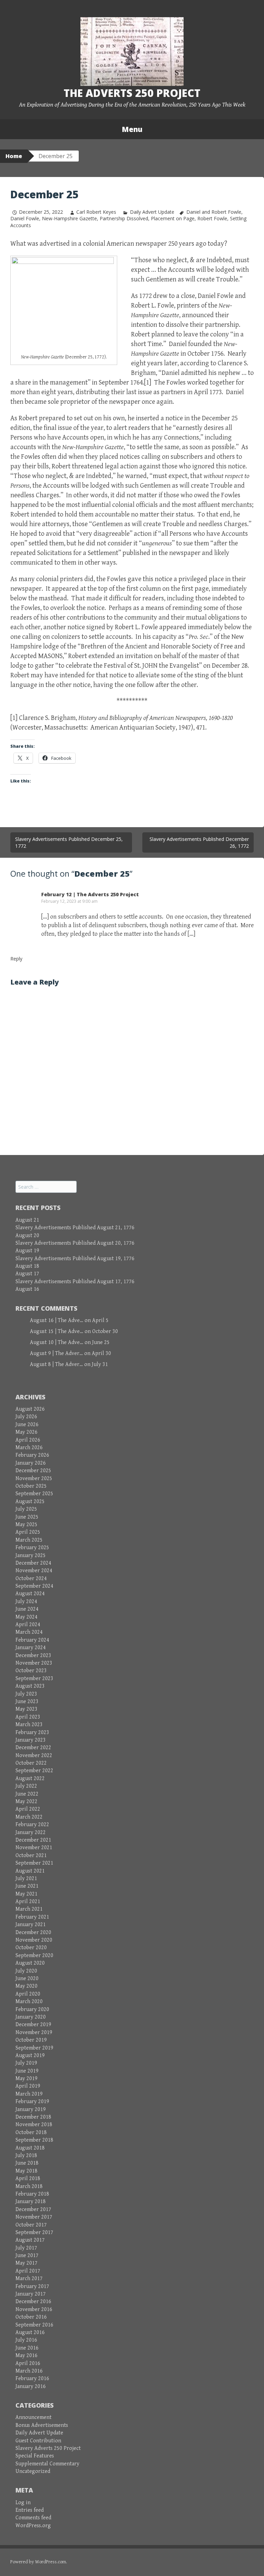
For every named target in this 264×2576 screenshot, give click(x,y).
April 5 (100, 1320)
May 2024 (26, 1617)
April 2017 (28, 2271)
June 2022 (27, 1794)
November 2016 (34, 2309)
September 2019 (34, 2048)
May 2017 (26, 2263)
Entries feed (30, 2510)
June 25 (101, 1342)
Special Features (35, 2456)
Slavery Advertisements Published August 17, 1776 (75, 1282)
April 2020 (28, 1994)
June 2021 (27, 1886)
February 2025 (32, 1548)
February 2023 (32, 1733)
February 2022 (32, 1825)
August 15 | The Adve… (57, 1331)
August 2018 (30, 2148)
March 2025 (29, 1540)
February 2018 (32, 2194)
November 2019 (34, 2033)
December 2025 (33, 1471)
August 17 (27, 1274)
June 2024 (27, 1609)
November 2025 (34, 1479)
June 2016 (27, 2348)
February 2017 (32, 2286)
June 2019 (27, 2071)
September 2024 (34, 1586)
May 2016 (26, 2356)
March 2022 (29, 1817)
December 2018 (33, 2117)
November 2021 (34, 1848)
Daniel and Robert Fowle (214, 212)
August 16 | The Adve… (57, 1320)
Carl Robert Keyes (96, 212)
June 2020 (27, 1979)
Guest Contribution (38, 2441)
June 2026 (27, 1425)
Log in (23, 2503)
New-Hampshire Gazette (69, 218)
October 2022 (31, 1763)
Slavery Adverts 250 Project (48, 2448)
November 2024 (34, 1571)
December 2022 (33, 1748)
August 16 (27, 1289)
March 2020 (29, 2002)
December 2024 (33, 1563)
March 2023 (29, 1725)
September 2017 (34, 2233)
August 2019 (30, 2056)
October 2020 (31, 1948)
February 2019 (32, 2102)
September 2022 (34, 1771)
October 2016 (31, 2317)
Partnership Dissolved (124, 218)
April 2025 (28, 1532)
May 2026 (26, 1432)
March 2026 (29, 1448)
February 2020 (32, 2009)
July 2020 (26, 1971)
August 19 (27, 1251)
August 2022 (30, 1779)
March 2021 (29, 1909)
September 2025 (34, 1494)
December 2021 (33, 1840)
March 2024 (29, 1632)
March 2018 (29, 2186)
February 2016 (32, 2379)
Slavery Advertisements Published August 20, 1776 (75, 1243)
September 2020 (34, 1956)
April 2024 (28, 1625)
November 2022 (34, 1756)
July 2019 (26, 2063)
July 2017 (26, 2248)
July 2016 (26, 2340)
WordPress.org (33, 2526)
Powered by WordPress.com (38, 2562)
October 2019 (31, 2040)
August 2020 (30, 1963)
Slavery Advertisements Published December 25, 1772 (69, 842)
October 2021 (31, 1856)
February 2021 (32, 1917)
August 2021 (30, 1871)
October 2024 (31, 1579)
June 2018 (27, 2163)
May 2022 (26, 1802)
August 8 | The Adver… (56, 1364)
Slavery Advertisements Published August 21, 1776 (75, 1228)
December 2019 (33, 2025)
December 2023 (33, 1656)
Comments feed (33, 2518)
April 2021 (28, 1902)
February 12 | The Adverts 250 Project (90, 894)
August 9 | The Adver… (56, 1353)
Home (14, 156)
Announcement (34, 2417)
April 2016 (28, 2363)
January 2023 (31, 1740)
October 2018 (31, 2133)
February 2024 (32, 1640)
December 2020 (33, 1933)
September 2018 (34, 2140)
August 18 (27, 1266)
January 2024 (31, 1648)
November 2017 (34, 2217)
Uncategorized (33, 2471)
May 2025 (26, 1525)
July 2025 (26, 1509)
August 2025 (30, 1502)
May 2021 (26, 1894)
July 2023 (26, 1694)
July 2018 (26, 2156)
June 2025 (27, 1517)
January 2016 (31, 2386)
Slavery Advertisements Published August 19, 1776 (75, 1259)
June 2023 (27, 1702)
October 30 (105, 1331)
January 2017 (31, 2294)
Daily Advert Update (152, 212)
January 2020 (31, 2017)
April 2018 (28, 2179)
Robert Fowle (212, 218)
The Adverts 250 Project (132, 93)
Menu (132, 129)
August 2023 (30, 1686)
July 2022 (26, 1786)
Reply (16, 959)
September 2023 (34, 1679)
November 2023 (34, 1663)
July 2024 (26, 1602)
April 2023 (28, 1717)
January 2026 (31, 1463)
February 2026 (32, 1455)
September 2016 (34, 2325)
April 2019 (28, 2086)
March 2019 (29, 2094)
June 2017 (27, 2256)
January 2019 (31, 2109)
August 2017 (30, 2240)
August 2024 (30, 1594)
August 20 (27, 1236)
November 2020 (34, 1940)
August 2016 (30, 2333)
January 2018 (31, 2202)
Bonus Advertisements (42, 2425)
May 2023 (26, 1709)
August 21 (27, 1220)
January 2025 (31, 1556)
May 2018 (26, 2171)
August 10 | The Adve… (57, 1342)
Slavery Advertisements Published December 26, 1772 (199, 842)
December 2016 (33, 2302)
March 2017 (29, 2279)
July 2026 (26, 1417)
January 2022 (31, 1833)
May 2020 (26, 1986)
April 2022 (28, 1809)
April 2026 (28, 1440)
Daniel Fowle (25, 218)
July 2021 (26, 1879)
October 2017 (31, 2225)
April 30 (101, 1353)
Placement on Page (173, 218)
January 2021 (31, 1925)
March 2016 (29, 2371)
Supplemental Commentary (47, 2464)
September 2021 (34, 1863)
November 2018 (34, 2125)
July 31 (100, 1364)
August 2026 (30, 1409)
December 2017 (33, 2209)
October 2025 (31, 1486)
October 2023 (31, 1671)
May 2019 (26, 2079)
